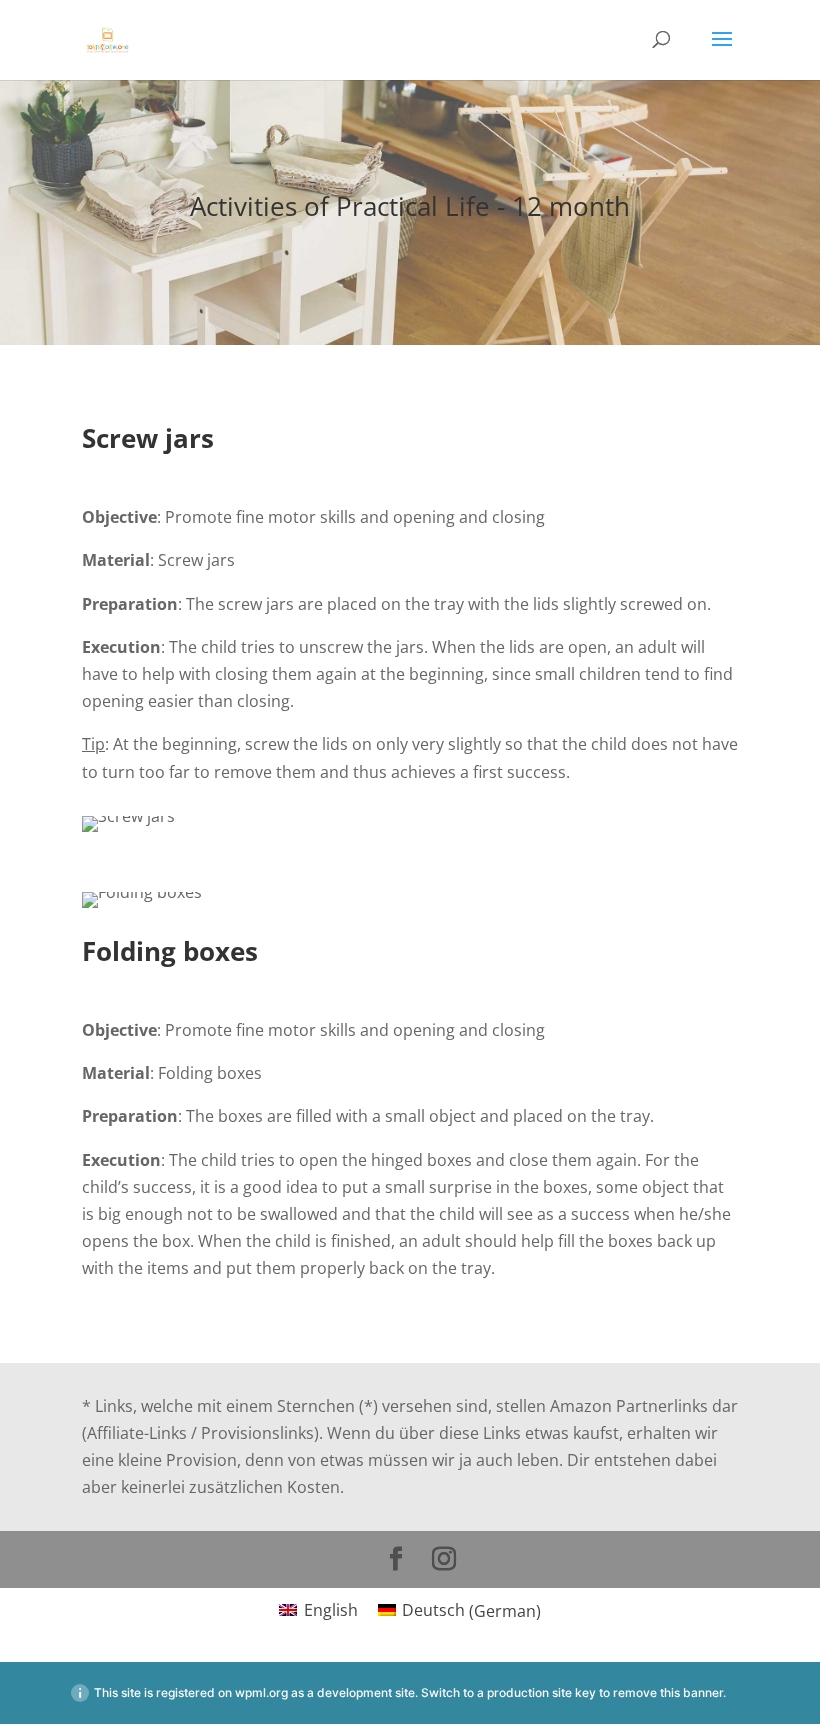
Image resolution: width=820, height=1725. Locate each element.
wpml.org (261, 1692)
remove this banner (668, 1692)
